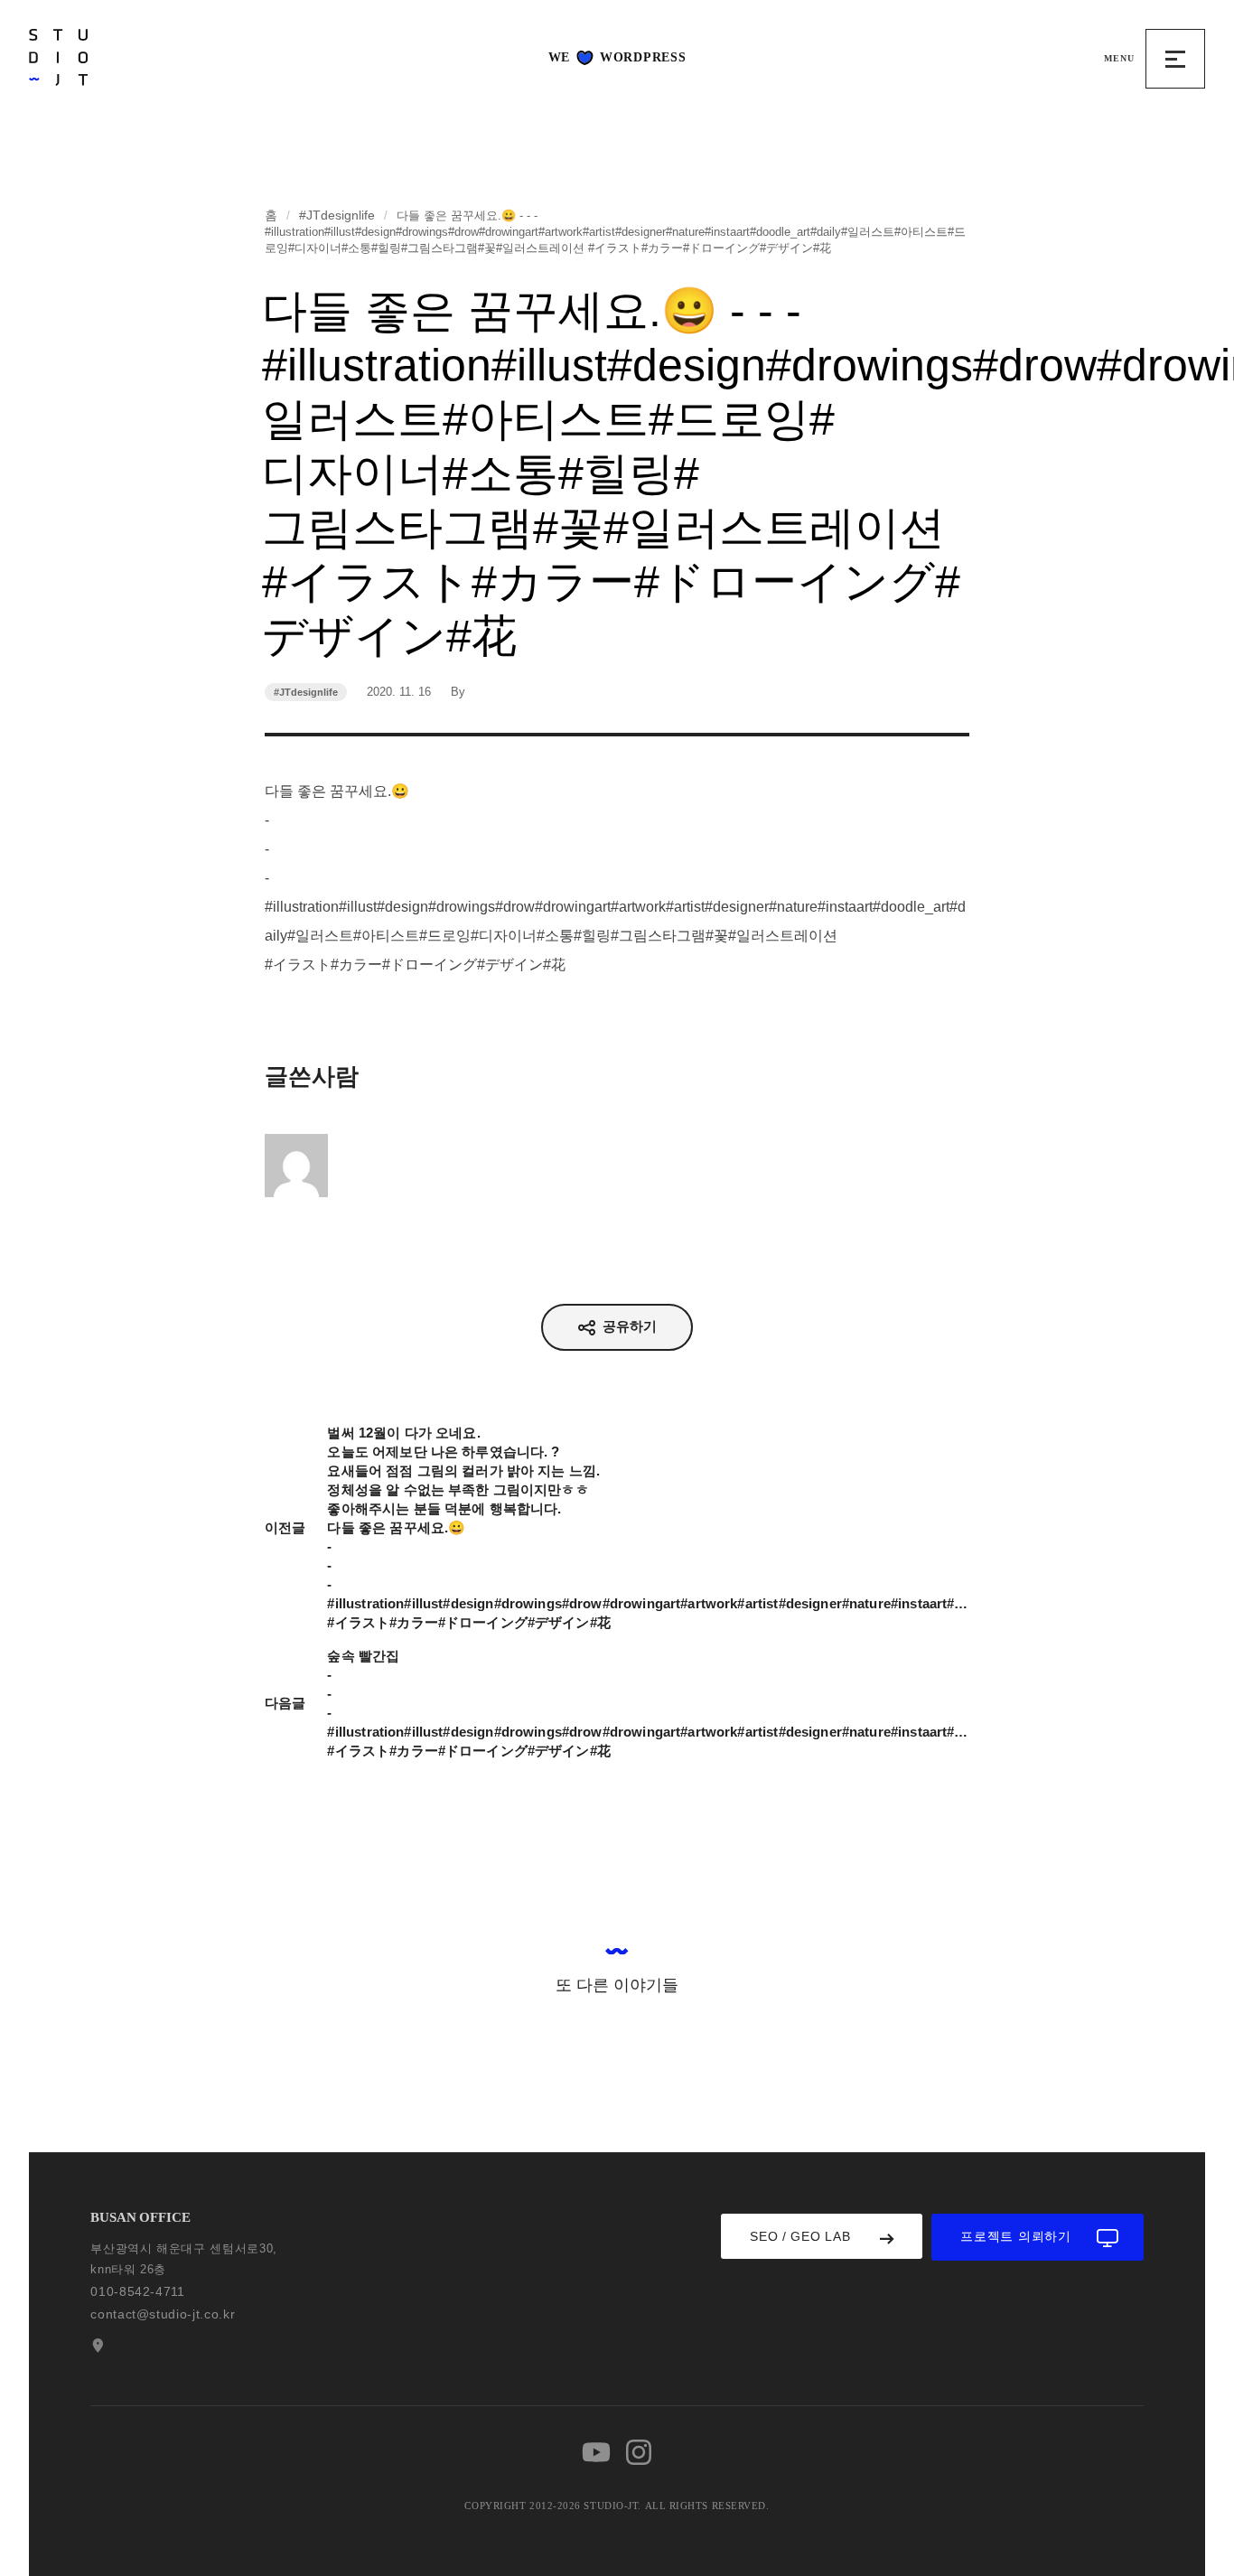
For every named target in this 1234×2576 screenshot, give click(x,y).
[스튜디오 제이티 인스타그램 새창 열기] (639, 2452)
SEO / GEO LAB (800, 2236)
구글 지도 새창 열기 (96, 2346)
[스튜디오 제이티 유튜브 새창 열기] (596, 2452)
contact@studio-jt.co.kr (163, 2314)
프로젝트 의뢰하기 (1015, 2236)
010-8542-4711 (137, 2291)
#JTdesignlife (337, 215)
